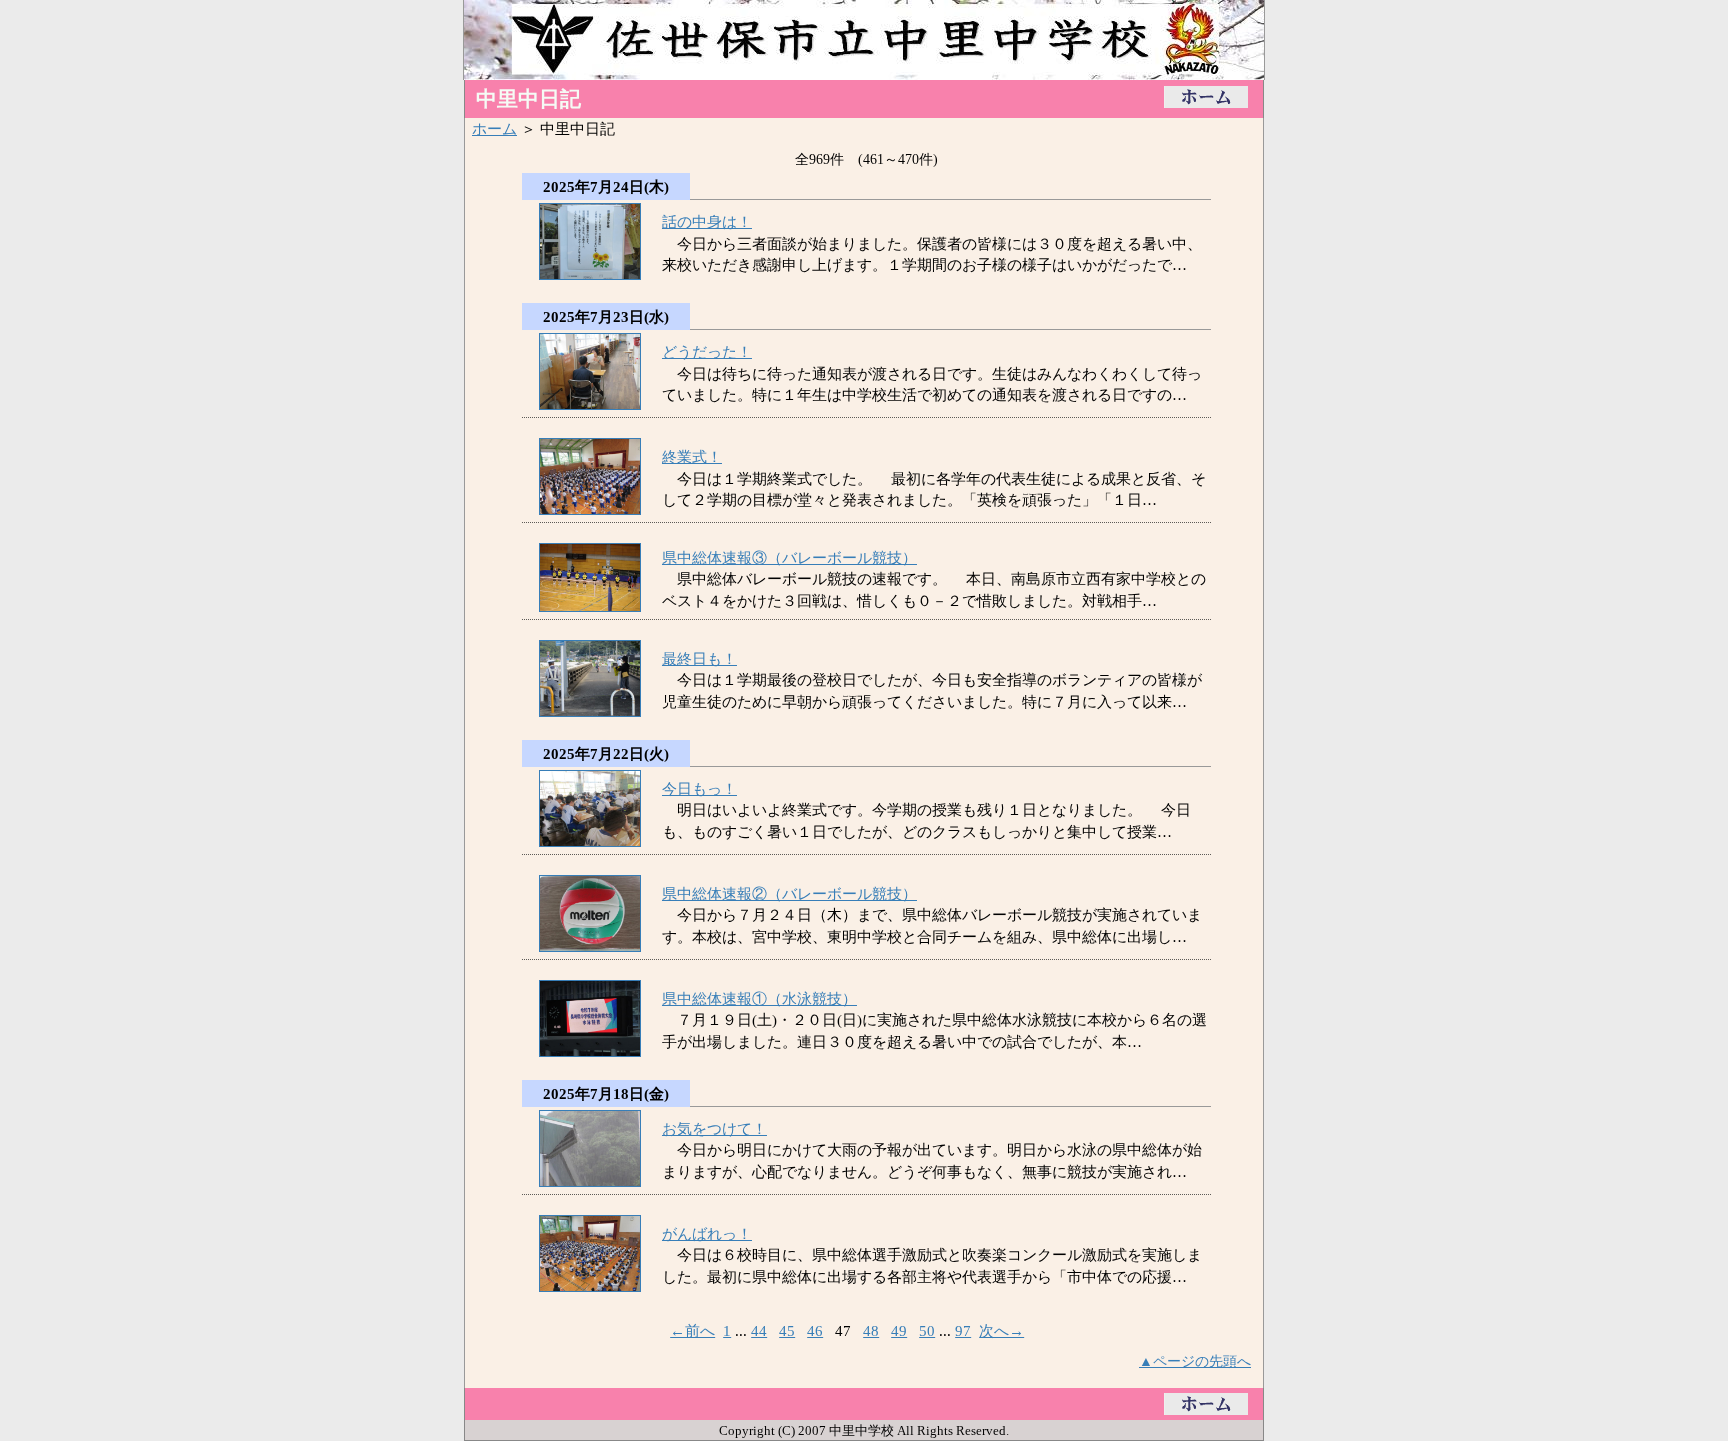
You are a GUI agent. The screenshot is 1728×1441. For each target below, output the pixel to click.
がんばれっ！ (707, 1233)
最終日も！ (699, 658)
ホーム (494, 128)
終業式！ (692, 456)
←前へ (692, 1330)
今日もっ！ (699, 788)
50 (927, 1330)
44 (759, 1330)
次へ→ (1001, 1330)
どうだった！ (707, 351)
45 (787, 1330)
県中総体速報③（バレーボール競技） (789, 557)
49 (899, 1330)
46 (815, 1330)
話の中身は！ (707, 221)
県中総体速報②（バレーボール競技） (789, 893)
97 (963, 1330)
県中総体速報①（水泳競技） (759, 998)
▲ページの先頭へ (1195, 1361)
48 (871, 1330)
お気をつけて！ (714, 1128)
